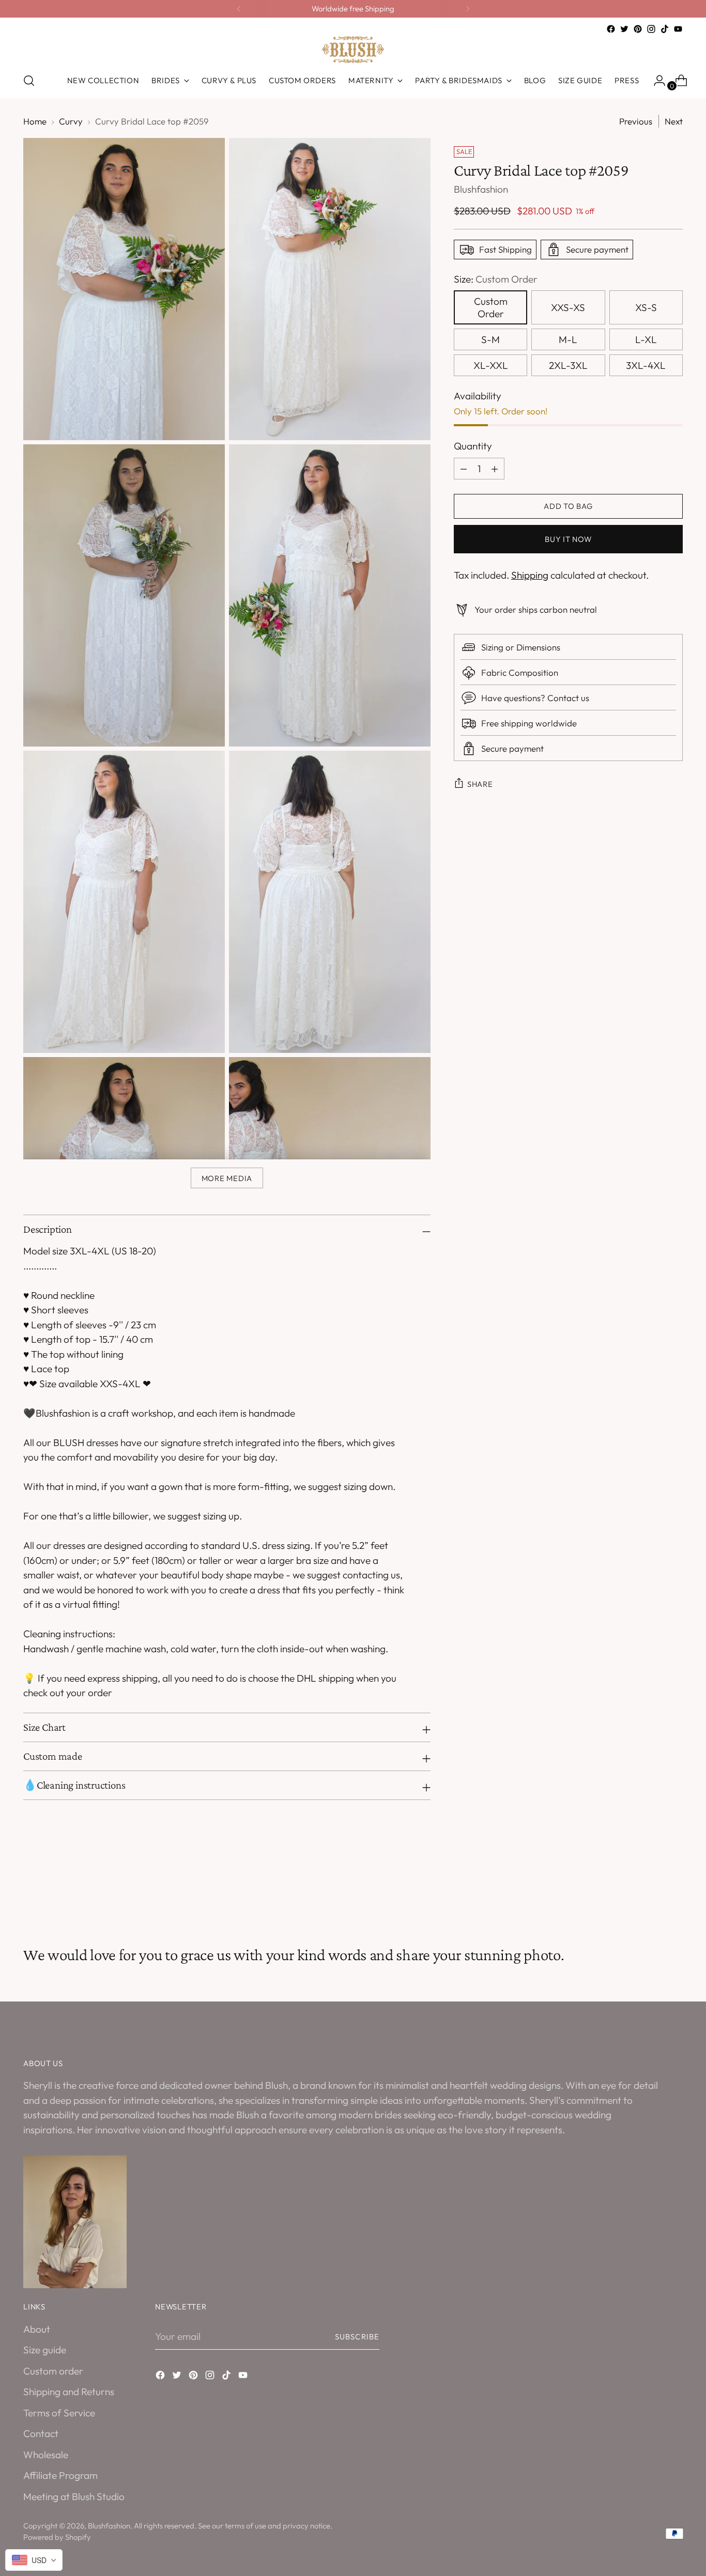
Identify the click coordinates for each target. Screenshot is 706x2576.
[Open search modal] (29, 81)
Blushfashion (481, 189)
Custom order (53, 2371)
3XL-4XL (646, 366)
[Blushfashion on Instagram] (651, 29)
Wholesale (46, 2455)
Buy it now (568, 539)
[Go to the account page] (655, 81)
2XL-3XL (568, 366)
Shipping (530, 575)
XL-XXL (491, 366)
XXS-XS (568, 308)
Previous (636, 121)
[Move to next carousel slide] (674, 1890)
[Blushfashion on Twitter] (624, 29)
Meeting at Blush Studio (74, 2496)
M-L (568, 340)
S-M (490, 340)
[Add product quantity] (464, 469)
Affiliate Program (60, 2475)
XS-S (646, 308)
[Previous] (239, 9)
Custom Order (491, 308)
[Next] (468, 9)
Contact (41, 2433)
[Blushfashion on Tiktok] (665, 29)
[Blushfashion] (353, 50)
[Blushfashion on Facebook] (611, 29)
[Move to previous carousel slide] (650, 1890)
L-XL (646, 340)
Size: (496, 279)
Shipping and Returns (69, 2392)
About (37, 2329)
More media (227, 1178)
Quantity (473, 446)
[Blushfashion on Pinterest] (638, 29)
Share (480, 784)
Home (35, 121)
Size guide (45, 2350)
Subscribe (357, 2337)
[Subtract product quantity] (495, 469)
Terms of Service (59, 2413)
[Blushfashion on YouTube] (678, 29)
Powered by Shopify (57, 2537)
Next (674, 121)
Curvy (71, 121)
